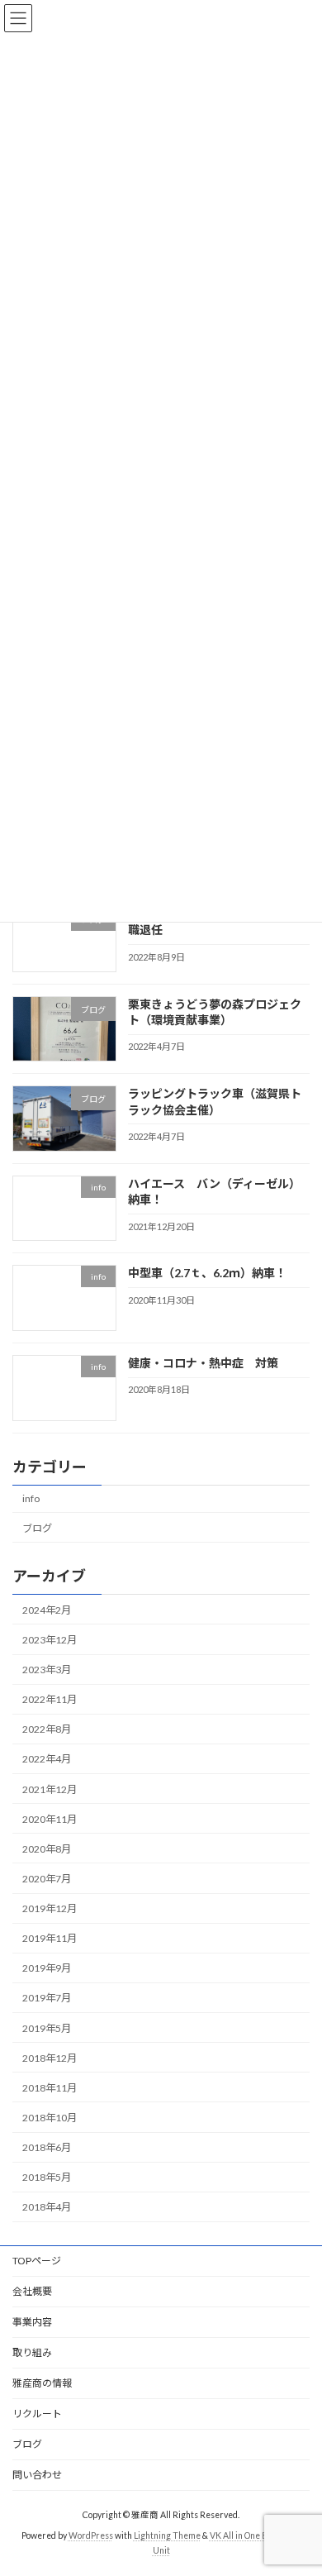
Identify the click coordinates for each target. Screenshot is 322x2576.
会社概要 (32, 2291)
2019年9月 (47, 1969)
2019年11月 (50, 1939)
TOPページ (37, 2261)
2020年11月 (50, 1819)
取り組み (32, 2352)
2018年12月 (50, 2058)
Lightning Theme (167, 2535)
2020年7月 (47, 1879)
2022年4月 (47, 1760)
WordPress (91, 2535)
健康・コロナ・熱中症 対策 (203, 1363)
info (31, 1499)
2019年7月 (47, 1999)
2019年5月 (47, 2028)
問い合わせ (37, 2475)
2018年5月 (47, 2178)
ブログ (37, 1528)
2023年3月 (47, 1670)
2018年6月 (47, 2147)
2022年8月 (47, 1730)
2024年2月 (47, 1610)
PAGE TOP (298, 2482)
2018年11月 (50, 2088)
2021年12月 (50, 1789)
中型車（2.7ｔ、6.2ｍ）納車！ (207, 1274)
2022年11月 (50, 1700)
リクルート (37, 2414)
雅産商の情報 (42, 2383)
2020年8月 (47, 1849)
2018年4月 (47, 2208)
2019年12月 (50, 1908)
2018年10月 (50, 2118)
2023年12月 (50, 1640)
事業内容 (32, 2322)
